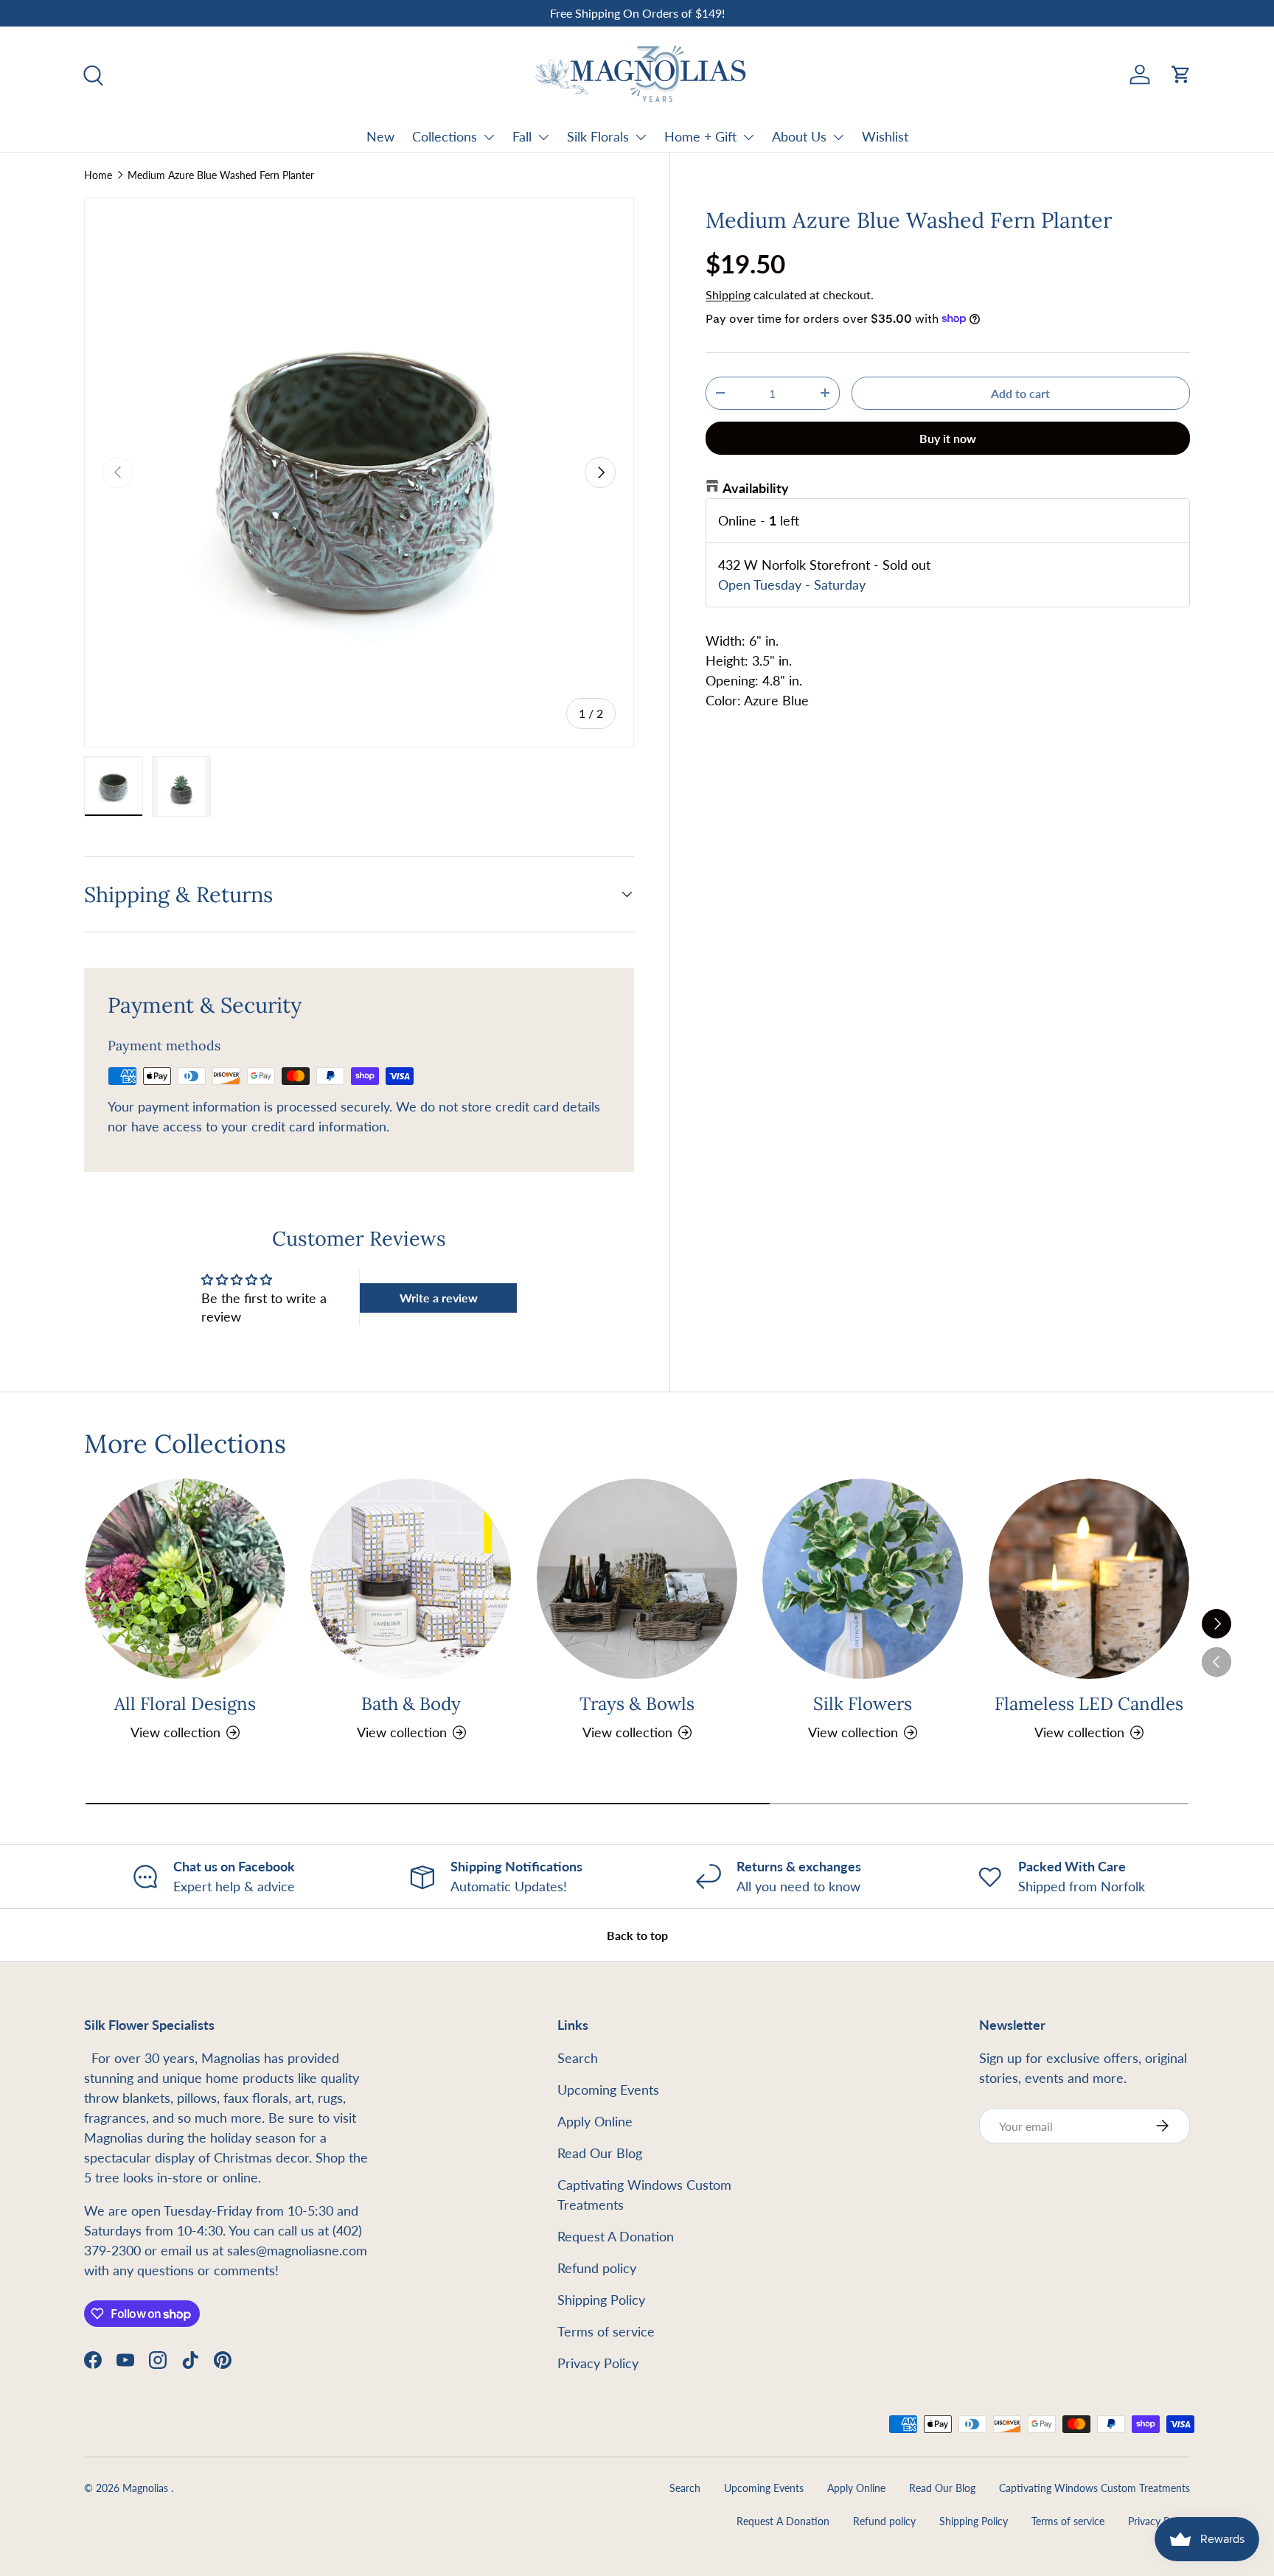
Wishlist (885, 136)
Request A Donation (616, 2236)
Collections (445, 136)
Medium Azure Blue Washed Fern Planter (221, 175)
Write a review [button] (439, 1298)
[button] (1181, 74)
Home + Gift (700, 136)
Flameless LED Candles (1089, 1704)
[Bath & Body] (411, 1579)
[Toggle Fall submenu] (543, 137)
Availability (756, 487)
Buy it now (948, 437)
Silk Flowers (863, 1704)
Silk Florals (598, 136)
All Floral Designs (185, 1704)
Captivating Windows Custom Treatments (1094, 2488)
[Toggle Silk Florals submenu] (641, 137)
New (380, 136)
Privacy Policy (598, 2363)
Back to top (637, 1935)
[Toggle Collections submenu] (489, 137)
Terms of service (606, 2331)
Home (98, 175)
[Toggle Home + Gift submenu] (748, 137)
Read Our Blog (600, 2153)
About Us (799, 136)
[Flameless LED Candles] (1089, 1579)
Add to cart (1020, 392)
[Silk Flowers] (863, 1579)
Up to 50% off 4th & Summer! (637, 13)
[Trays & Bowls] (637, 1579)
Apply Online (595, 2121)
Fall (522, 136)
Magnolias (147, 2488)
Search (578, 2058)
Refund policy (597, 2268)
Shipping (728, 294)
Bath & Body (411, 1704)
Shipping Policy (601, 2300)
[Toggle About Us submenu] (838, 137)
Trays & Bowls (637, 1704)
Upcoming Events (608, 2090)
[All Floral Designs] (185, 1579)
